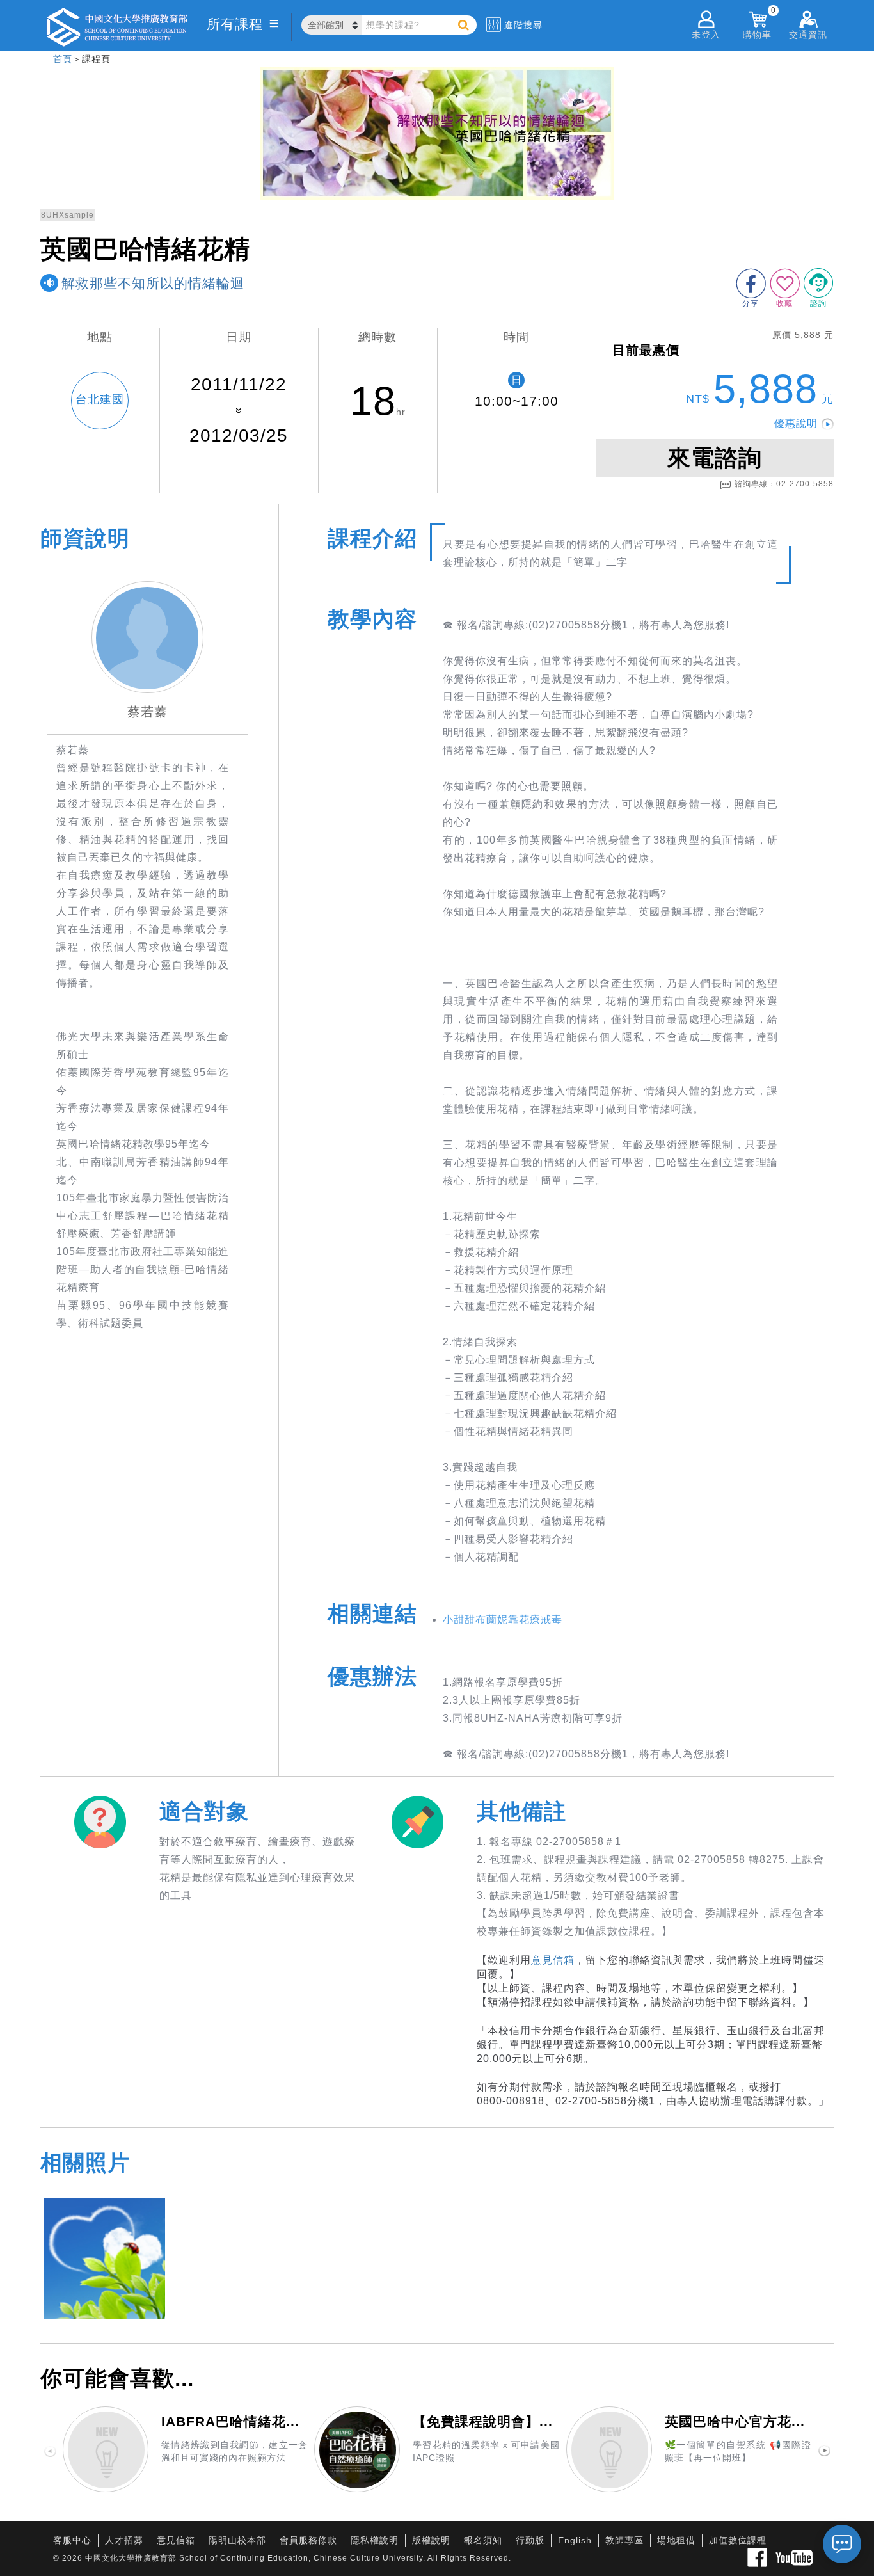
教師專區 (624, 2540)
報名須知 (483, 2540)
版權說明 (431, 2540)
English (575, 2540)
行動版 (530, 2540)
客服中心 (72, 2540)
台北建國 (100, 399)
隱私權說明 (375, 2540)
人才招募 (124, 2540)
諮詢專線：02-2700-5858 (784, 484)
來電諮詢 (715, 458)
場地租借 (676, 2540)
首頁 (63, 59)
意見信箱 (553, 1960)
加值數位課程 (738, 2540)
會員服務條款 (308, 2540)
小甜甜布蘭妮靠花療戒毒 (503, 1620)
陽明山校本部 (237, 2540)
